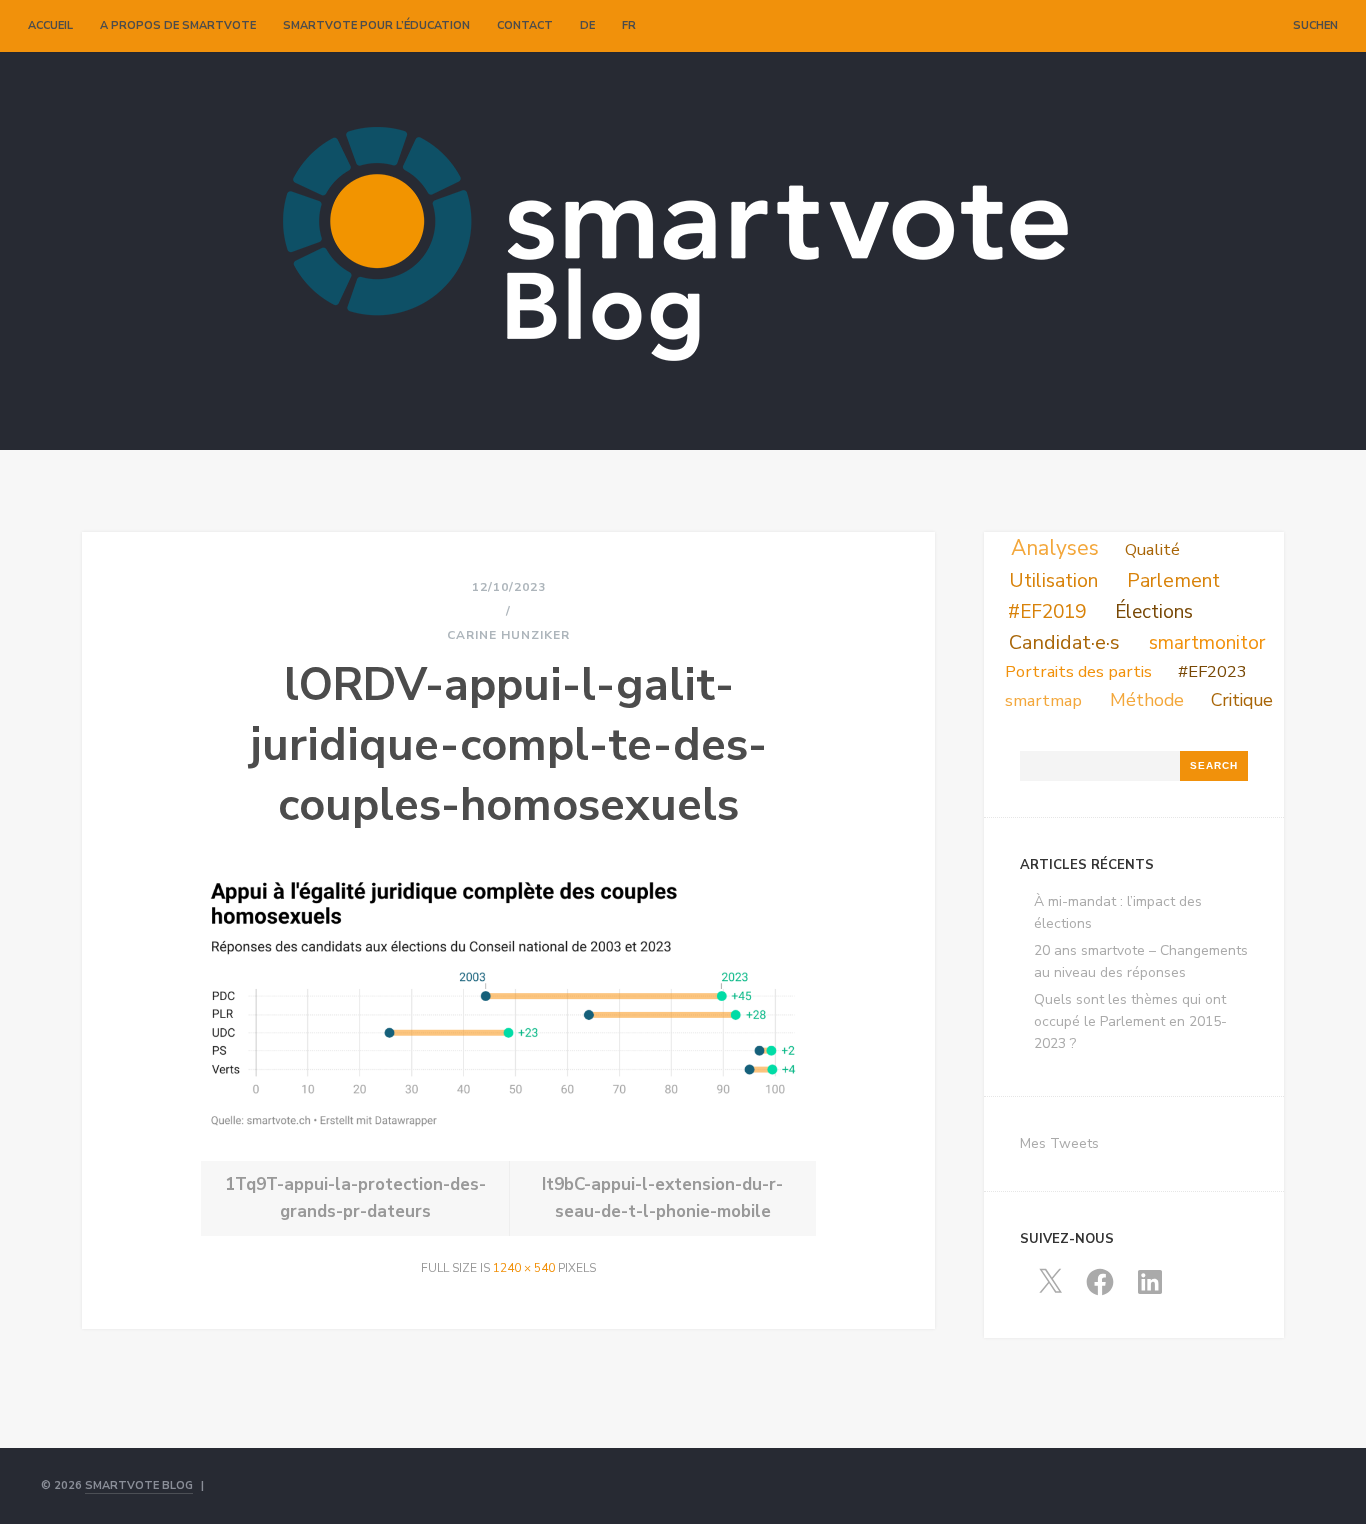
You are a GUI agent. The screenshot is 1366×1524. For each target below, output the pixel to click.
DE (587, 25)
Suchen (1315, 25)
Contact (525, 25)
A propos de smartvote (178, 25)
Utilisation (1053, 580)
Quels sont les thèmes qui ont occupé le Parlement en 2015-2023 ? (1130, 1022)
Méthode (1147, 700)
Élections (1154, 612)
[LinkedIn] (1251, 26)
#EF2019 (1047, 612)
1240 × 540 (524, 1268)
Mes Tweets (1059, 1143)
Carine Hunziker (508, 635)
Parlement (1173, 580)
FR (629, 25)
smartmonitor (1207, 643)
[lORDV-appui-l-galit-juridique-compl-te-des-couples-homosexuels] (508, 1132)
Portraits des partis (1078, 671)
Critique (1242, 700)
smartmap (1043, 700)
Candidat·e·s (1064, 642)
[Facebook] (1230, 26)
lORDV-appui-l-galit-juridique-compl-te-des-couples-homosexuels (508, 745)
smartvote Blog (139, 1485)
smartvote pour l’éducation (376, 25)
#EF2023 (1212, 671)
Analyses (1055, 548)
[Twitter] (1209, 26)
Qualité (1152, 549)
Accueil (50, 25)
